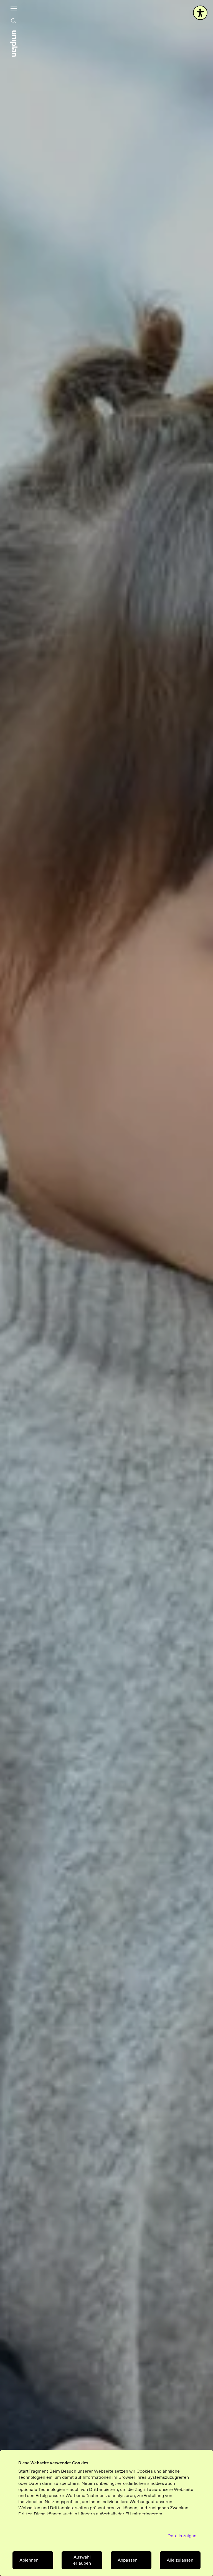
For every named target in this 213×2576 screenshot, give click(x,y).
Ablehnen (29, 2560)
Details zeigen (182, 2536)
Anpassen (128, 2560)
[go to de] (14, 44)
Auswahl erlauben (82, 2560)
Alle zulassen (180, 2560)
